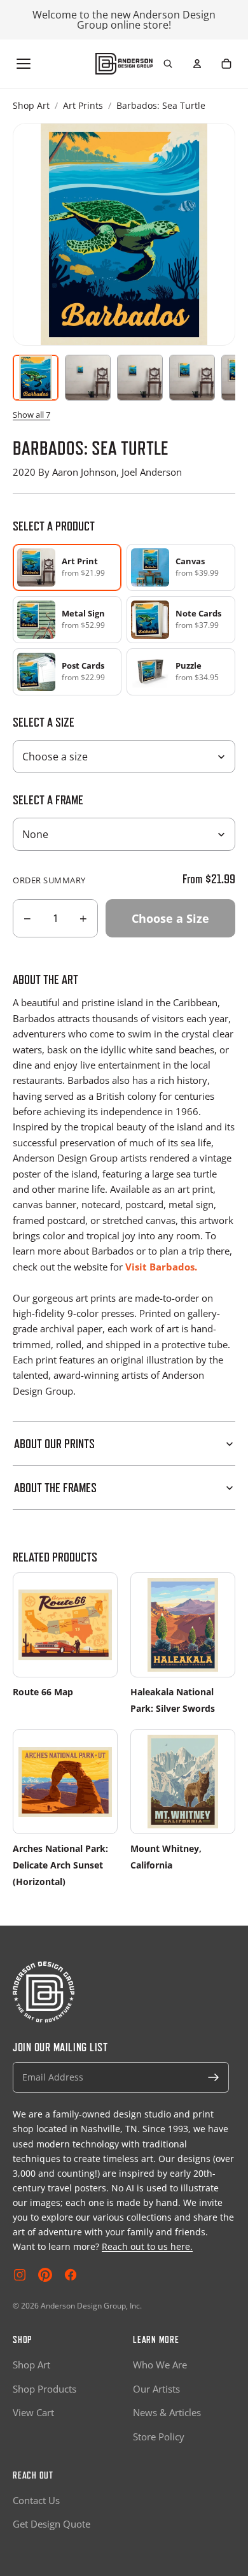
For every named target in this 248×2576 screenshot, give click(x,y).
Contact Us (36, 2500)
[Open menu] (24, 64)
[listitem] (181, 567)
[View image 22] (192, 378)
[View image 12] (140, 378)
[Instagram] (20, 2275)
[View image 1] (36, 378)
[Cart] (226, 64)
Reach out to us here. (147, 2246)
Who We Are (160, 2365)
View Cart (33, 2412)
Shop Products (45, 2389)
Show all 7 (31, 415)
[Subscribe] (214, 2077)
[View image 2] (88, 378)
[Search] (168, 64)
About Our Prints (54, 1444)
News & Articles (167, 2412)
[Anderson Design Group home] (124, 64)
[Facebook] (71, 2275)
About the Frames (55, 1488)
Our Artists (156, 2389)
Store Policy (159, 2437)
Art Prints (83, 105)
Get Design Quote (52, 2524)
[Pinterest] (45, 2275)
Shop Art (31, 105)
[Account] (197, 64)
